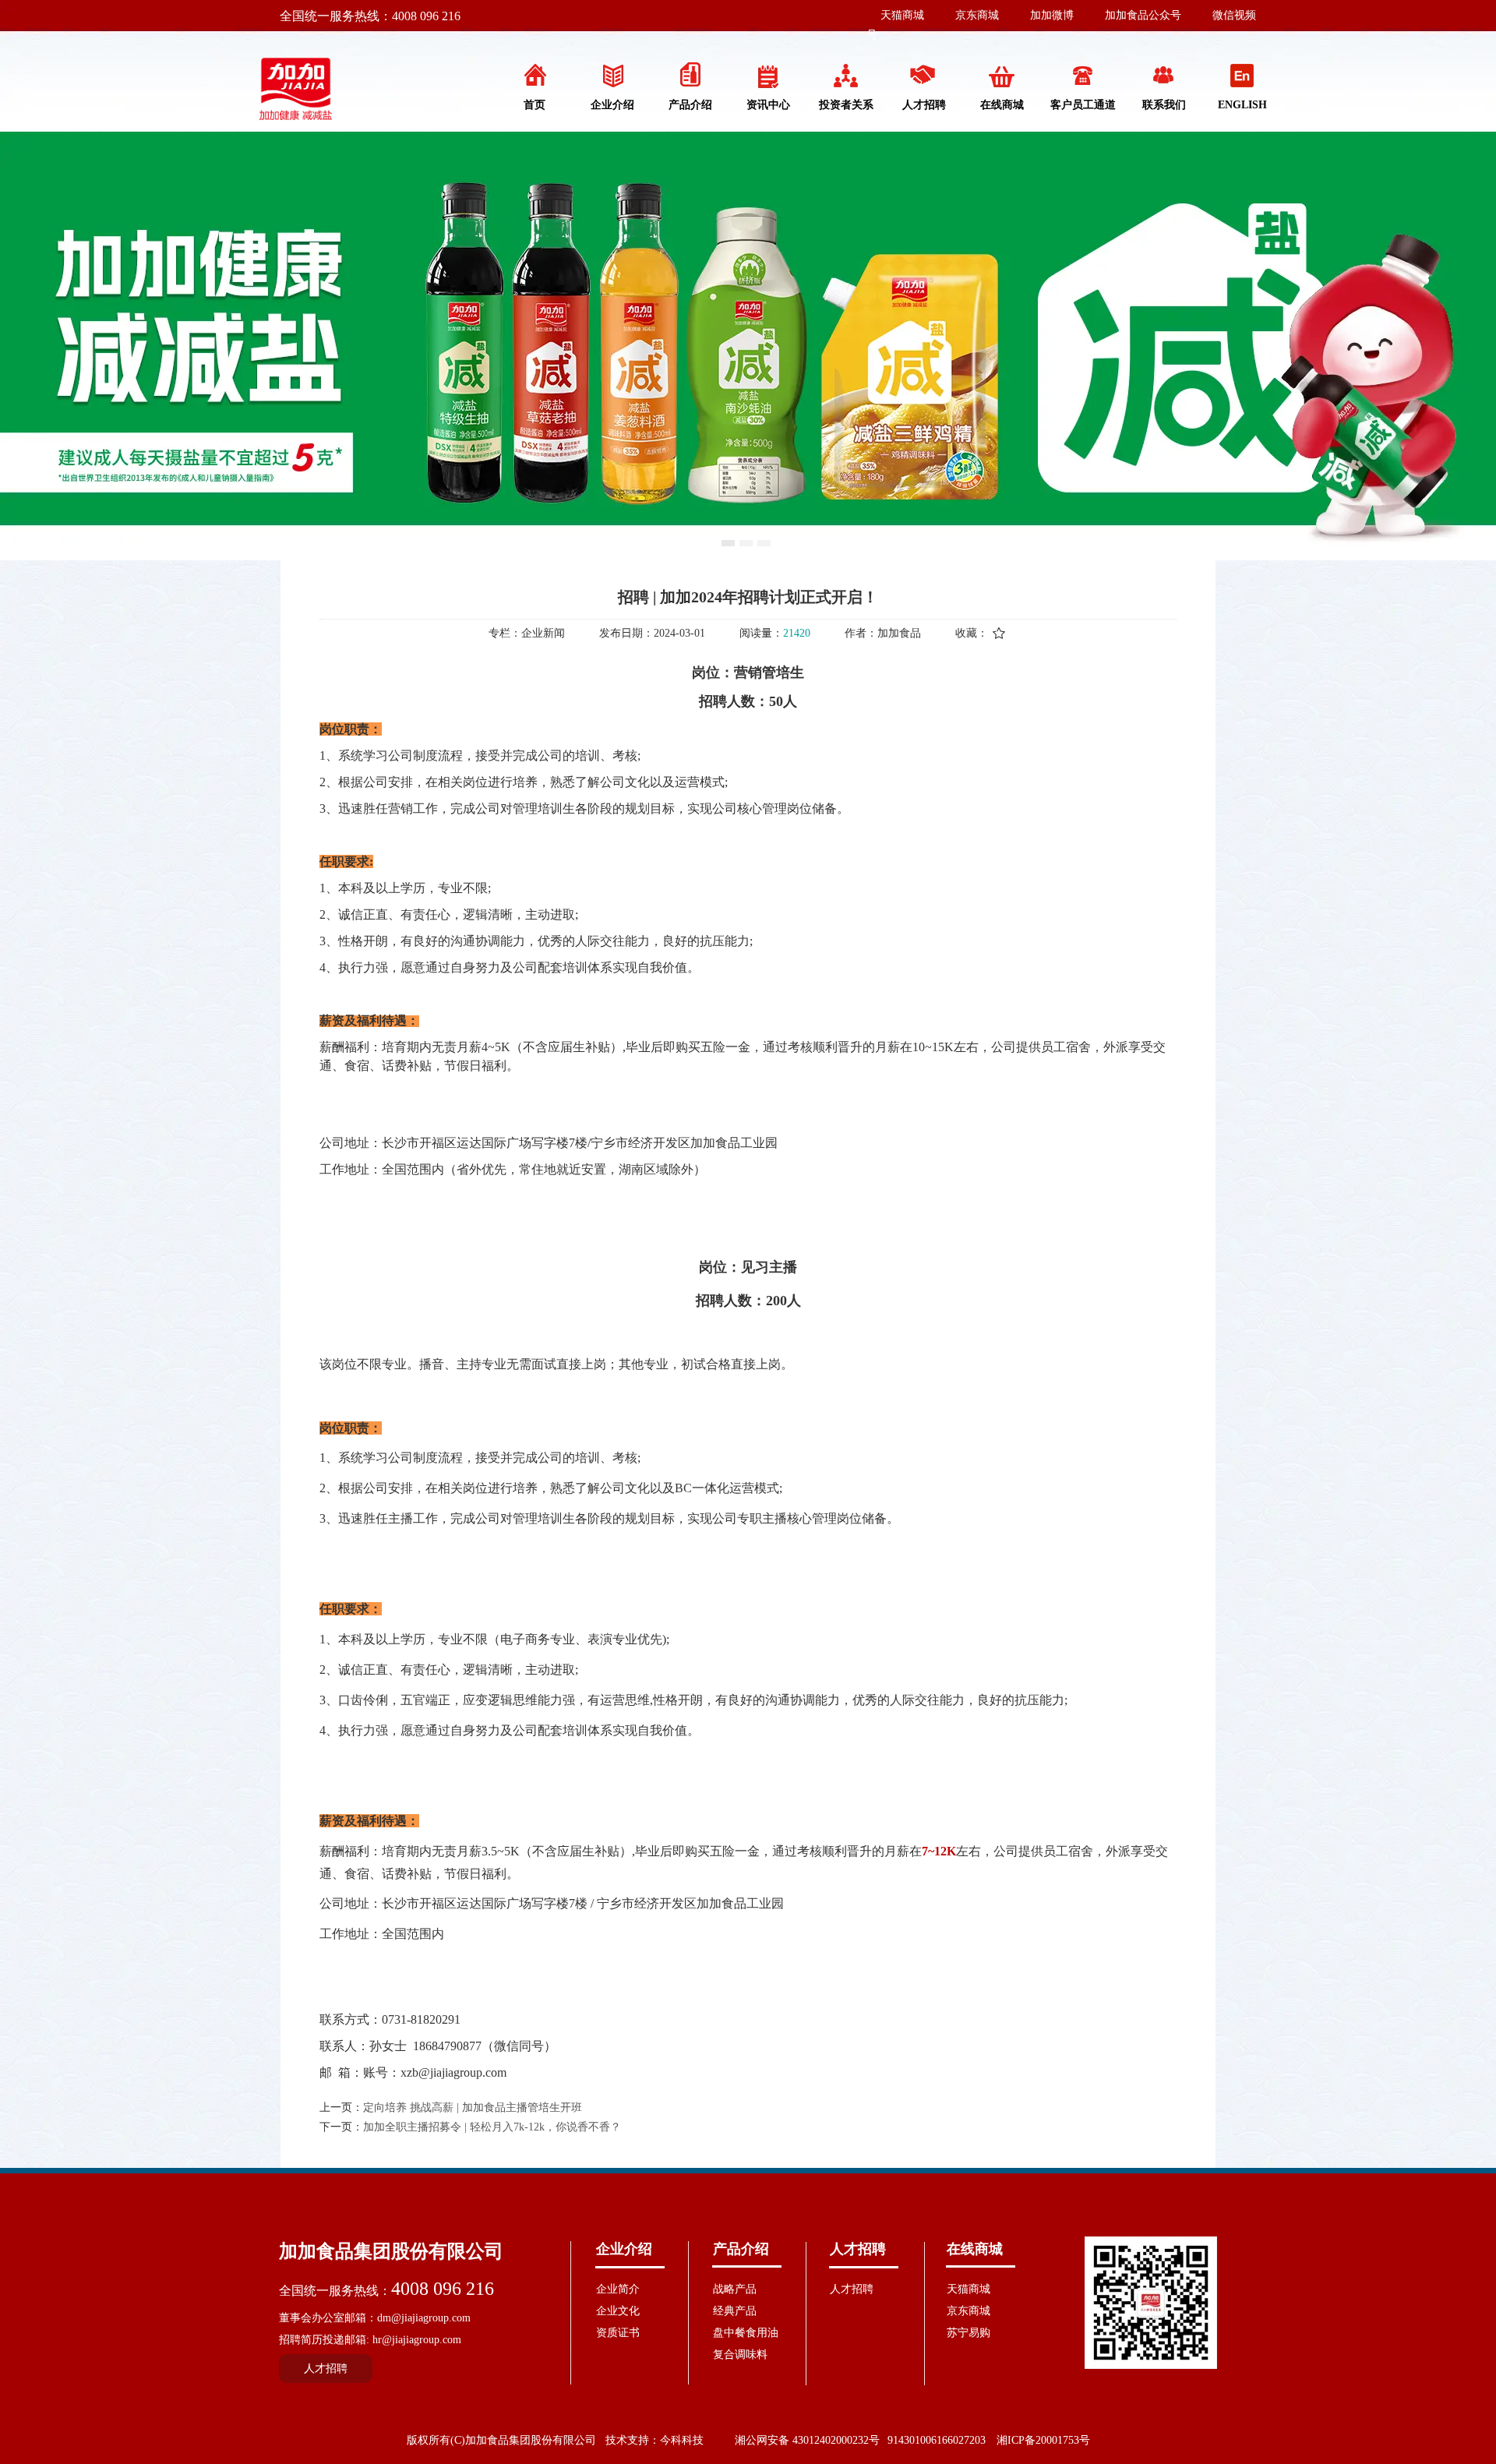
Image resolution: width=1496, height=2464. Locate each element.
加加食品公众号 (1143, 15)
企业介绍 (624, 2249)
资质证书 (618, 2333)
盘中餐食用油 (746, 2333)
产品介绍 (741, 2249)
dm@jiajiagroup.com (424, 2318)
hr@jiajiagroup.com (417, 2340)
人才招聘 (858, 2249)
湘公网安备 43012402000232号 (807, 2440)
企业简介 (618, 2289)
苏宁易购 (969, 2333)
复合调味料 (740, 2355)
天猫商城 (902, 15)
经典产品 (735, 2311)
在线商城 (975, 2249)
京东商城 (977, 15)
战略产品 (735, 2289)
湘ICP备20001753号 (1043, 2440)
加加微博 (1052, 15)
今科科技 (682, 2440)
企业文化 (618, 2311)
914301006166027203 (937, 2440)
